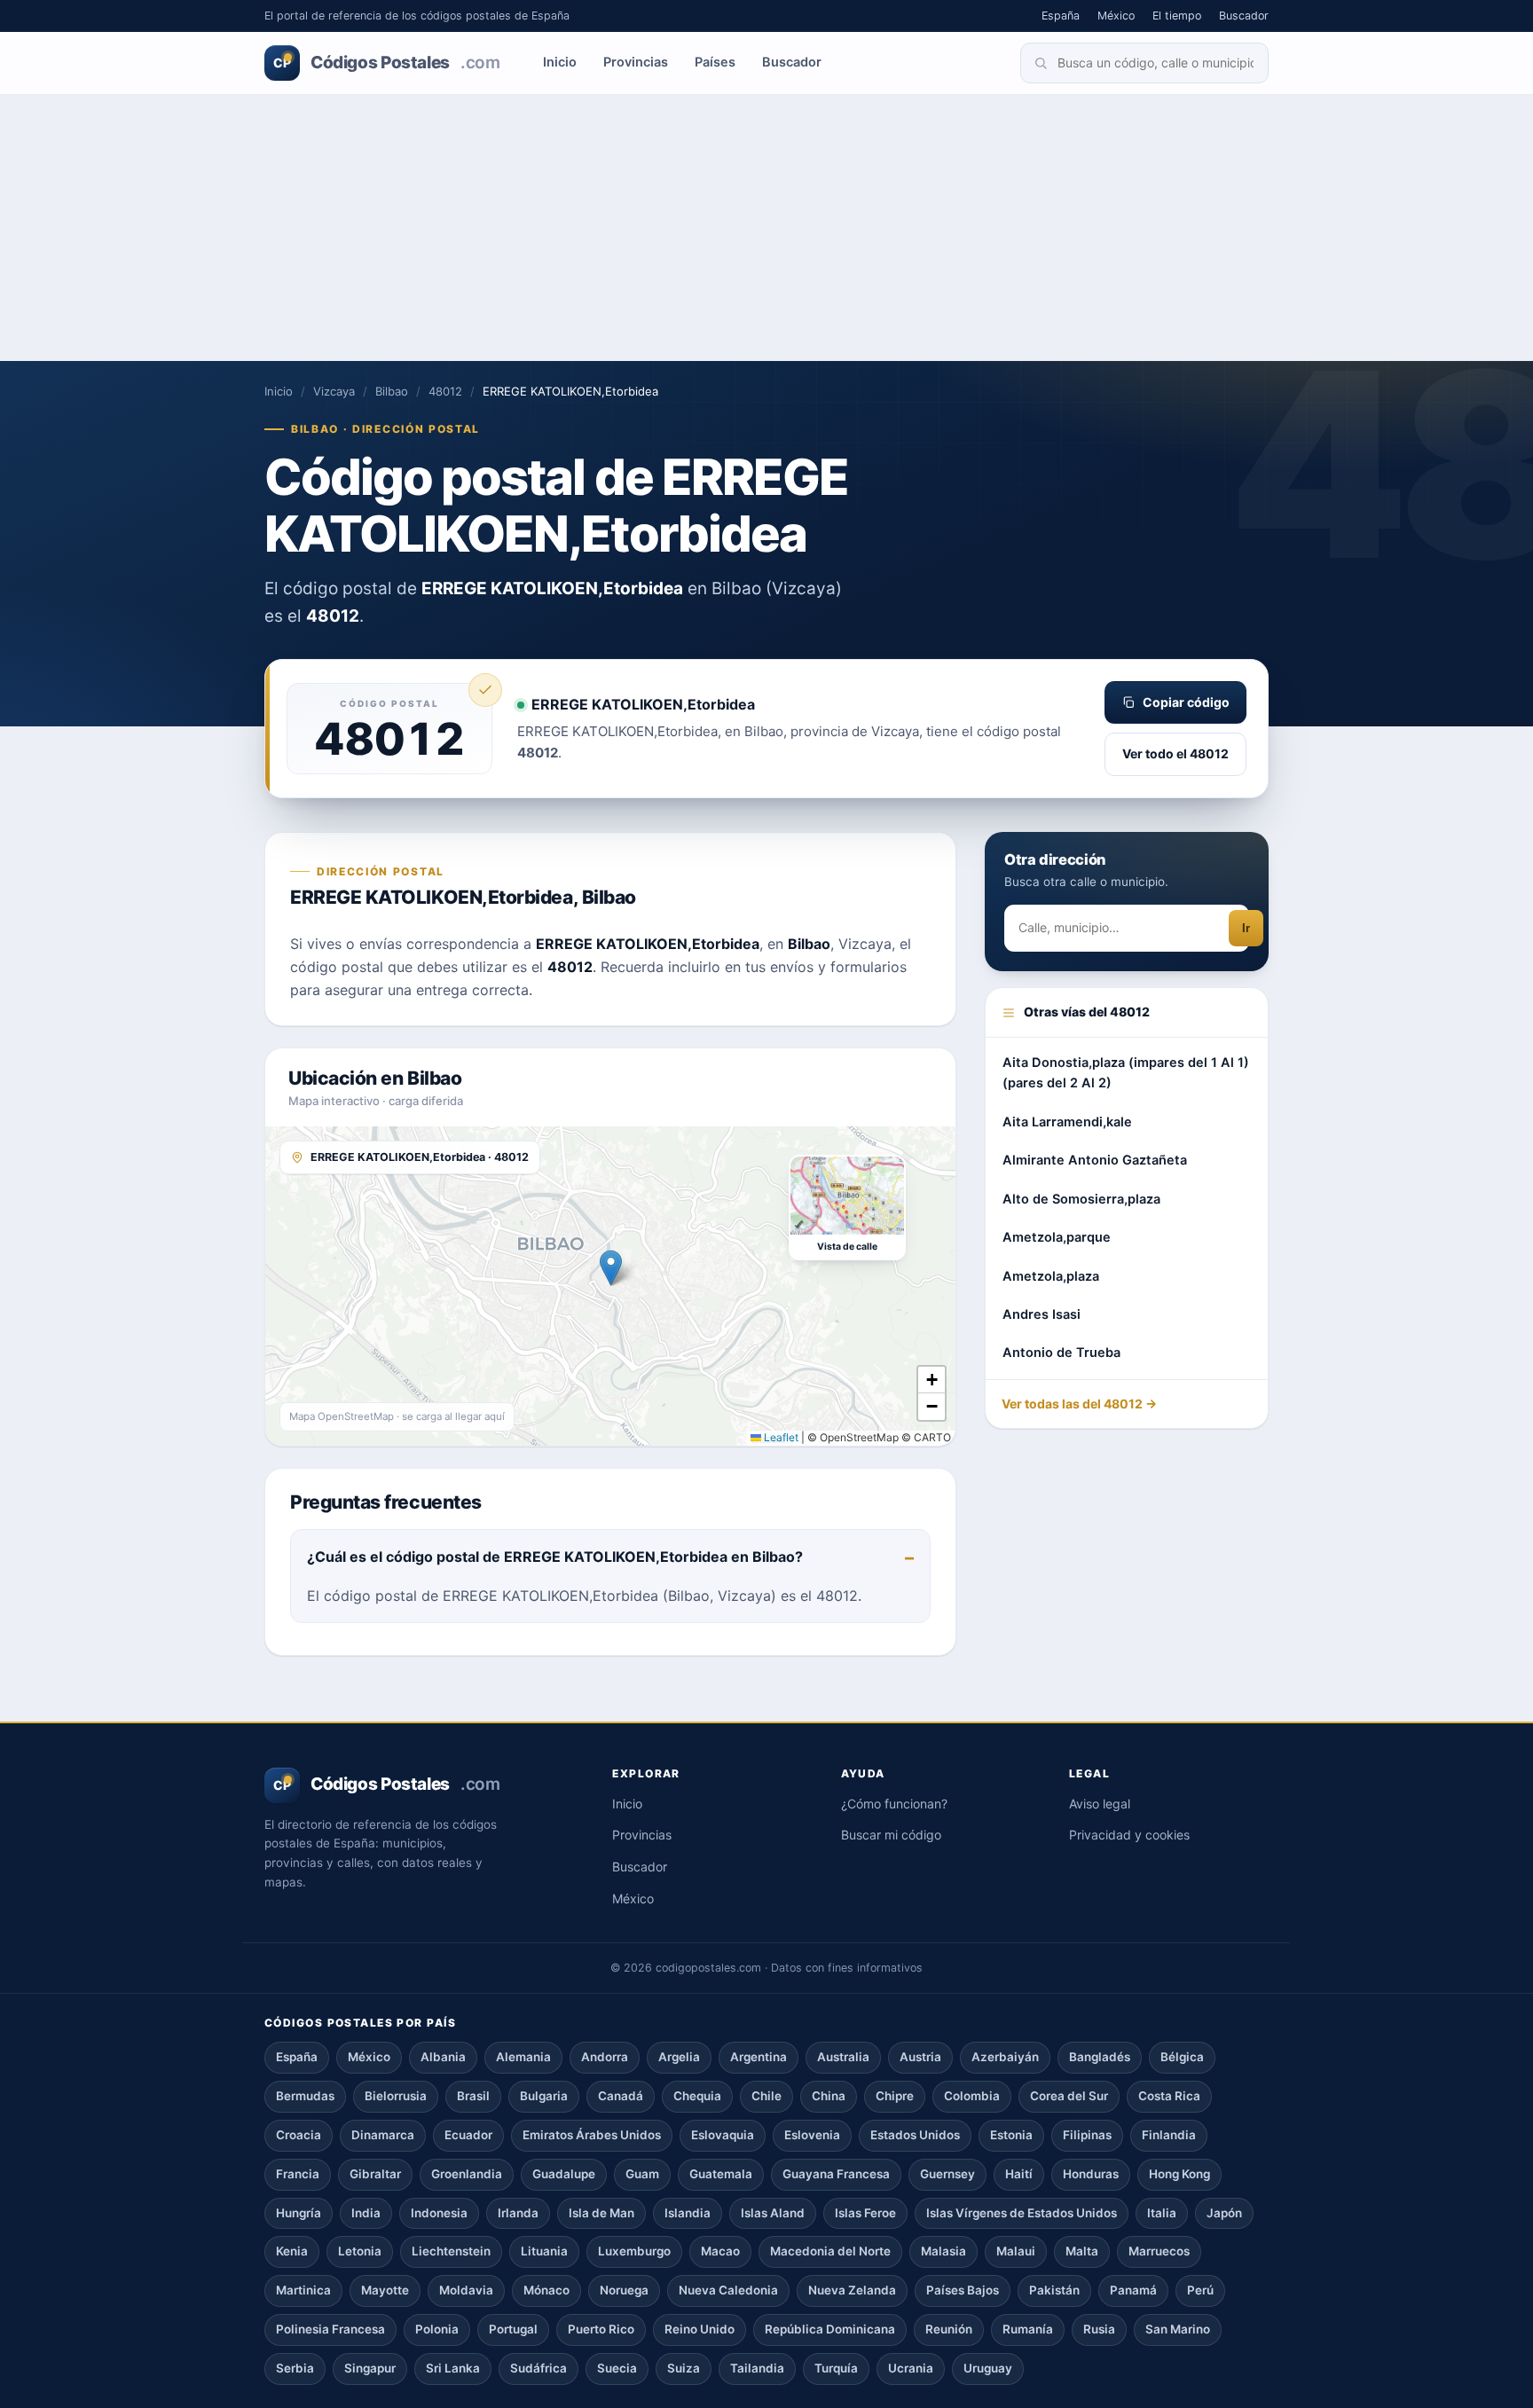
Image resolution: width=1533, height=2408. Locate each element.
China (829, 2096)
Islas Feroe (865, 2213)
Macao (720, 2251)
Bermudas (305, 2096)
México (1116, 16)
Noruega (624, 2290)
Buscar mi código (891, 1835)
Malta (1082, 2251)
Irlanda (518, 2213)
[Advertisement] (766, 228)
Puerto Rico (601, 2329)
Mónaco (546, 2290)
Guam (642, 2174)
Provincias (636, 62)
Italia (1162, 2213)
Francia (298, 2174)
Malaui (1016, 2251)
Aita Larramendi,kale (1067, 1122)
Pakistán (1054, 2290)
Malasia (943, 2251)
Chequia (697, 2096)
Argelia (679, 2057)
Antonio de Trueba (1061, 1353)
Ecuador (468, 2135)
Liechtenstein (451, 2251)
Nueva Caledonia (728, 2290)
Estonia (1011, 2135)
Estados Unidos (915, 2135)
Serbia (295, 2368)
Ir (1246, 929)
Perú (1200, 2290)
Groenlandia (467, 2174)
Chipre (895, 2096)
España (1061, 16)
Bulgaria (544, 2096)
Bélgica (1182, 2057)
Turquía (836, 2368)
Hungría (299, 2213)
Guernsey (947, 2174)
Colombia (972, 2096)
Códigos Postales (386, 63)
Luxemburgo (634, 2251)
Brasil (473, 2096)
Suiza (684, 2368)
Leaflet (780, 1437)
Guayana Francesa (836, 2174)
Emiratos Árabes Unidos (592, 2135)
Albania (443, 2057)
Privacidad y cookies (1129, 1835)
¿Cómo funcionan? (894, 1804)
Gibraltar (375, 2174)
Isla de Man (601, 2213)
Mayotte (385, 2290)
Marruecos (1159, 2251)
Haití (1019, 2174)
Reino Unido (700, 2329)
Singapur (370, 2368)
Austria (920, 2057)
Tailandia (757, 2368)
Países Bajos (963, 2290)
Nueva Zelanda (852, 2290)
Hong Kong (1179, 2174)
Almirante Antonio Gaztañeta (1095, 1160)
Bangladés (1100, 2057)
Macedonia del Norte (830, 2251)
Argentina (759, 2057)
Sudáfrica (539, 2368)
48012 (445, 391)
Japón (1224, 2213)
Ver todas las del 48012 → (1079, 1404)
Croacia (299, 2135)
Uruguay (988, 2368)
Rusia (1099, 2329)
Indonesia (439, 2213)
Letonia (360, 2251)
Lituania (544, 2251)
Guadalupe (564, 2174)
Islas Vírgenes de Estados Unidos (1022, 2213)
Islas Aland (773, 2213)
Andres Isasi (1042, 1314)
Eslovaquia (723, 2135)
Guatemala (721, 2174)
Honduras (1091, 2174)
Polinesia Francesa (330, 2329)
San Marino (1178, 2329)
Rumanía (1028, 2329)
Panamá (1133, 2290)
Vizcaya (334, 391)
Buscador (1244, 16)
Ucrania (911, 2368)
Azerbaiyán (1005, 2057)
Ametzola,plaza (1051, 1276)
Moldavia (466, 2290)
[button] (611, 1268)
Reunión (949, 2329)
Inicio (560, 62)
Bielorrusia (396, 2096)
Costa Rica (1169, 2096)
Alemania (523, 2057)
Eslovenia (812, 2135)
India (366, 2213)
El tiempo (1177, 16)
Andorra (605, 2057)
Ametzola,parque (1057, 1237)
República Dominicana (830, 2329)
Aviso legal (1100, 1804)
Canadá (621, 2096)
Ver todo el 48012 (1175, 753)
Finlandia (1169, 2135)
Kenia (292, 2251)
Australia (843, 2057)
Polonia (437, 2329)
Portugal (513, 2329)
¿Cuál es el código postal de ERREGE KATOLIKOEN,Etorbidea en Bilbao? (555, 1557)
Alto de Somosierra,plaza (1081, 1199)
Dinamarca (383, 2135)
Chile (766, 2096)
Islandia (688, 2213)
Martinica (303, 2290)
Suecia (617, 2368)
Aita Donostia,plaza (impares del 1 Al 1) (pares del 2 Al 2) (1126, 1073)
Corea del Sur (1069, 2096)
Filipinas (1087, 2135)
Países (715, 62)
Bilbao (392, 391)
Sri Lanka (453, 2368)
